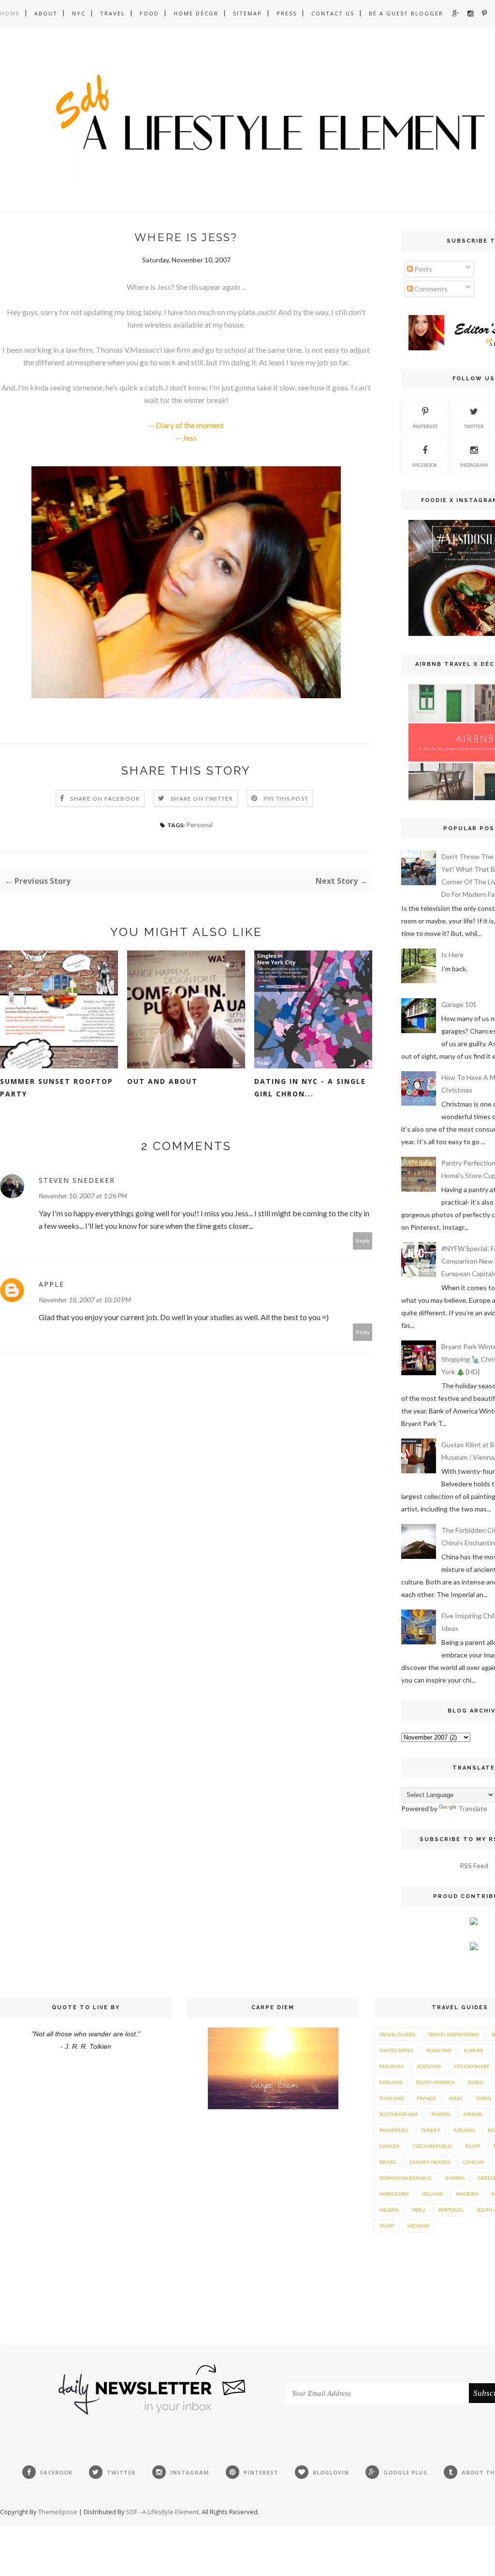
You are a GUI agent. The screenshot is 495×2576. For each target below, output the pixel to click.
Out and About (162, 1081)
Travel (113, 13)
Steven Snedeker (77, 1180)
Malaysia (392, 2066)
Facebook (425, 465)
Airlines (464, 2130)
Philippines (394, 2130)
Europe (474, 2050)
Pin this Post (286, 799)
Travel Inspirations (453, 2034)
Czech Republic (433, 2146)
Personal (199, 825)
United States (396, 2050)
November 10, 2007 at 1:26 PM (83, 1196)
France (426, 2098)
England (391, 2082)
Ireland (432, 2194)
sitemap (247, 13)
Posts (422, 269)
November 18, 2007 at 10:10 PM (85, 1300)
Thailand (392, 2098)
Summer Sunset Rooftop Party (57, 1087)
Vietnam (418, 2226)
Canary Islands (430, 2162)
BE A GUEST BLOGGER (406, 13)
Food (149, 13)
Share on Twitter (202, 799)
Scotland (429, 2066)
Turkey (431, 2130)
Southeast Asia (399, 2114)
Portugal (451, 2210)
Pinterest (425, 426)
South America (435, 2082)
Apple (51, 1284)
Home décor (196, 13)
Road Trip (439, 2050)
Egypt (473, 2146)
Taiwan (441, 2114)
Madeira (467, 2194)
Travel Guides (397, 2034)
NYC (79, 13)
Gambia (455, 2178)
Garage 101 (459, 1004)
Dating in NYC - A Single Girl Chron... (310, 1087)
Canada (390, 2146)
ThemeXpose (58, 2512)
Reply (363, 1241)
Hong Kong (394, 2194)
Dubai (476, 2082)
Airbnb (473, 2114)
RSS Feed (474, 1865)
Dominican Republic (406, 2178)
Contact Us (333, 13)
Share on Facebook (105, 799)
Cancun (473, 2162)
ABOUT (46, 13)
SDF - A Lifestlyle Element (162, 2512)
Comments (430, 289)
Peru (419, 2210)
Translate (473, 1808)
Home (10, 13)
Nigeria (389, 2210)
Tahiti (387, 2226)
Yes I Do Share (472, 2066)
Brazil (388, 2162)
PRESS (287, 13)
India (456, 2098)
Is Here (452, 955)
